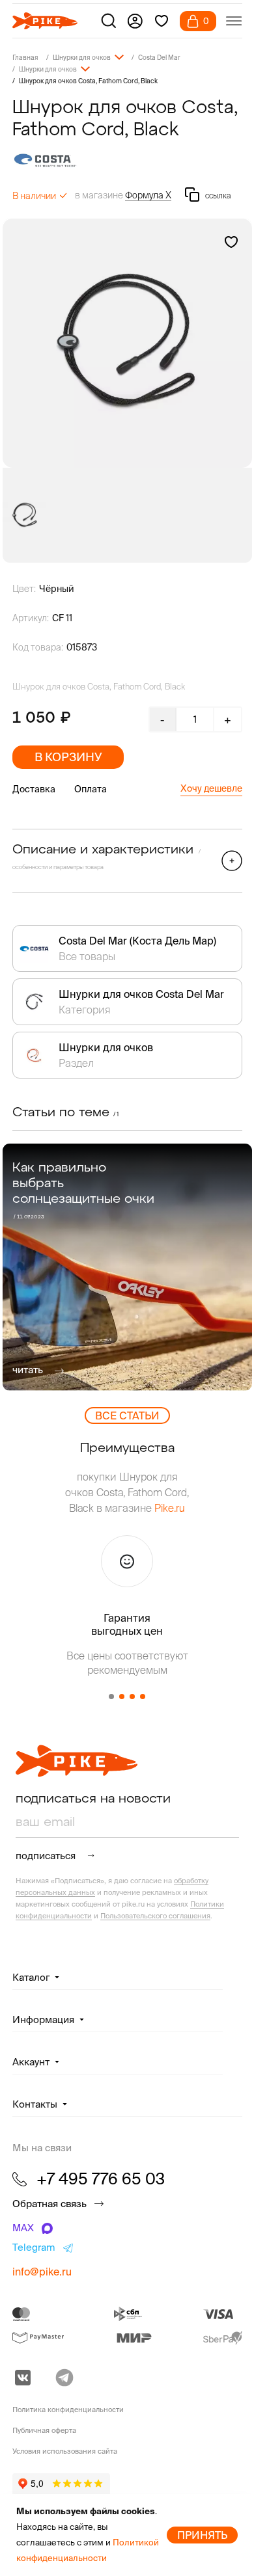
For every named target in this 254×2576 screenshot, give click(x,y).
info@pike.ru (42, 2272)
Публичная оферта (44, 2430)
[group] (127, 343)
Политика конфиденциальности (68, 2409)
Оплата (91, 789)
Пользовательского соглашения (155, 1916)
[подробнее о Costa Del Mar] (127, 160)
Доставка (34, 789)
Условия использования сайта (65, 2451)
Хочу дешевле (211, 788)
